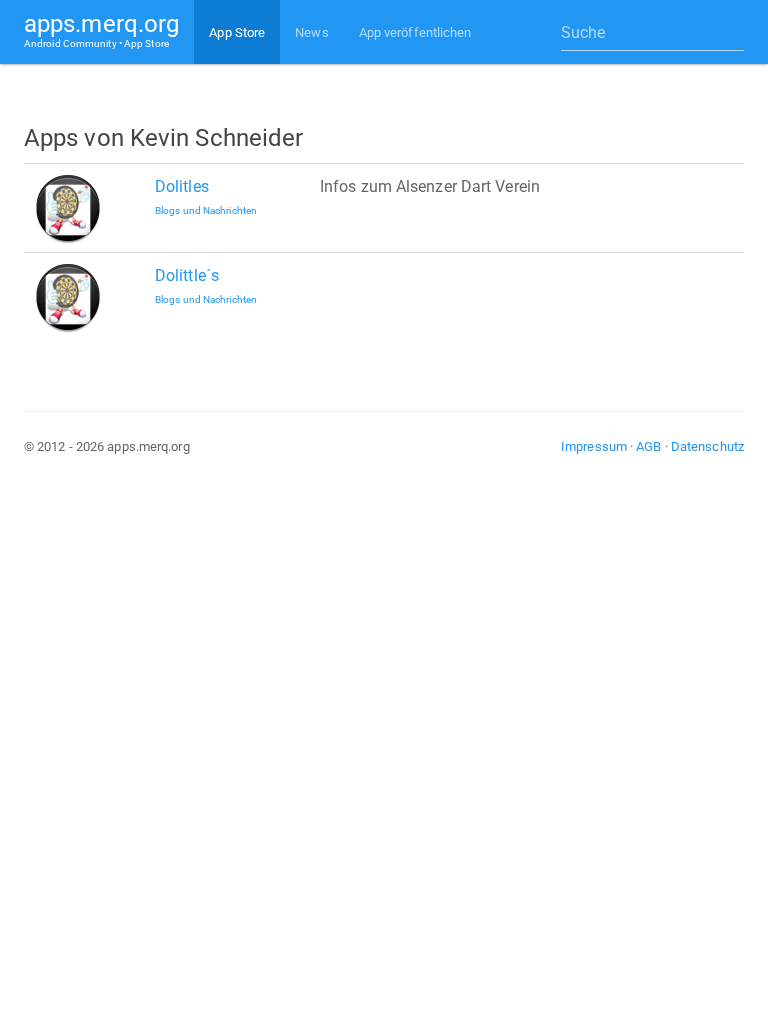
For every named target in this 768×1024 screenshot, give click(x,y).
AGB (648, 446)
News (311, 32)
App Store (237, 32)
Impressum (594, 446)
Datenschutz (707, 446)
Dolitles (182, 186)
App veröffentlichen (415, 32)
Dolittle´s (187, 275)
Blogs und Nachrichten (206, 210)
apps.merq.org (101, 29)
